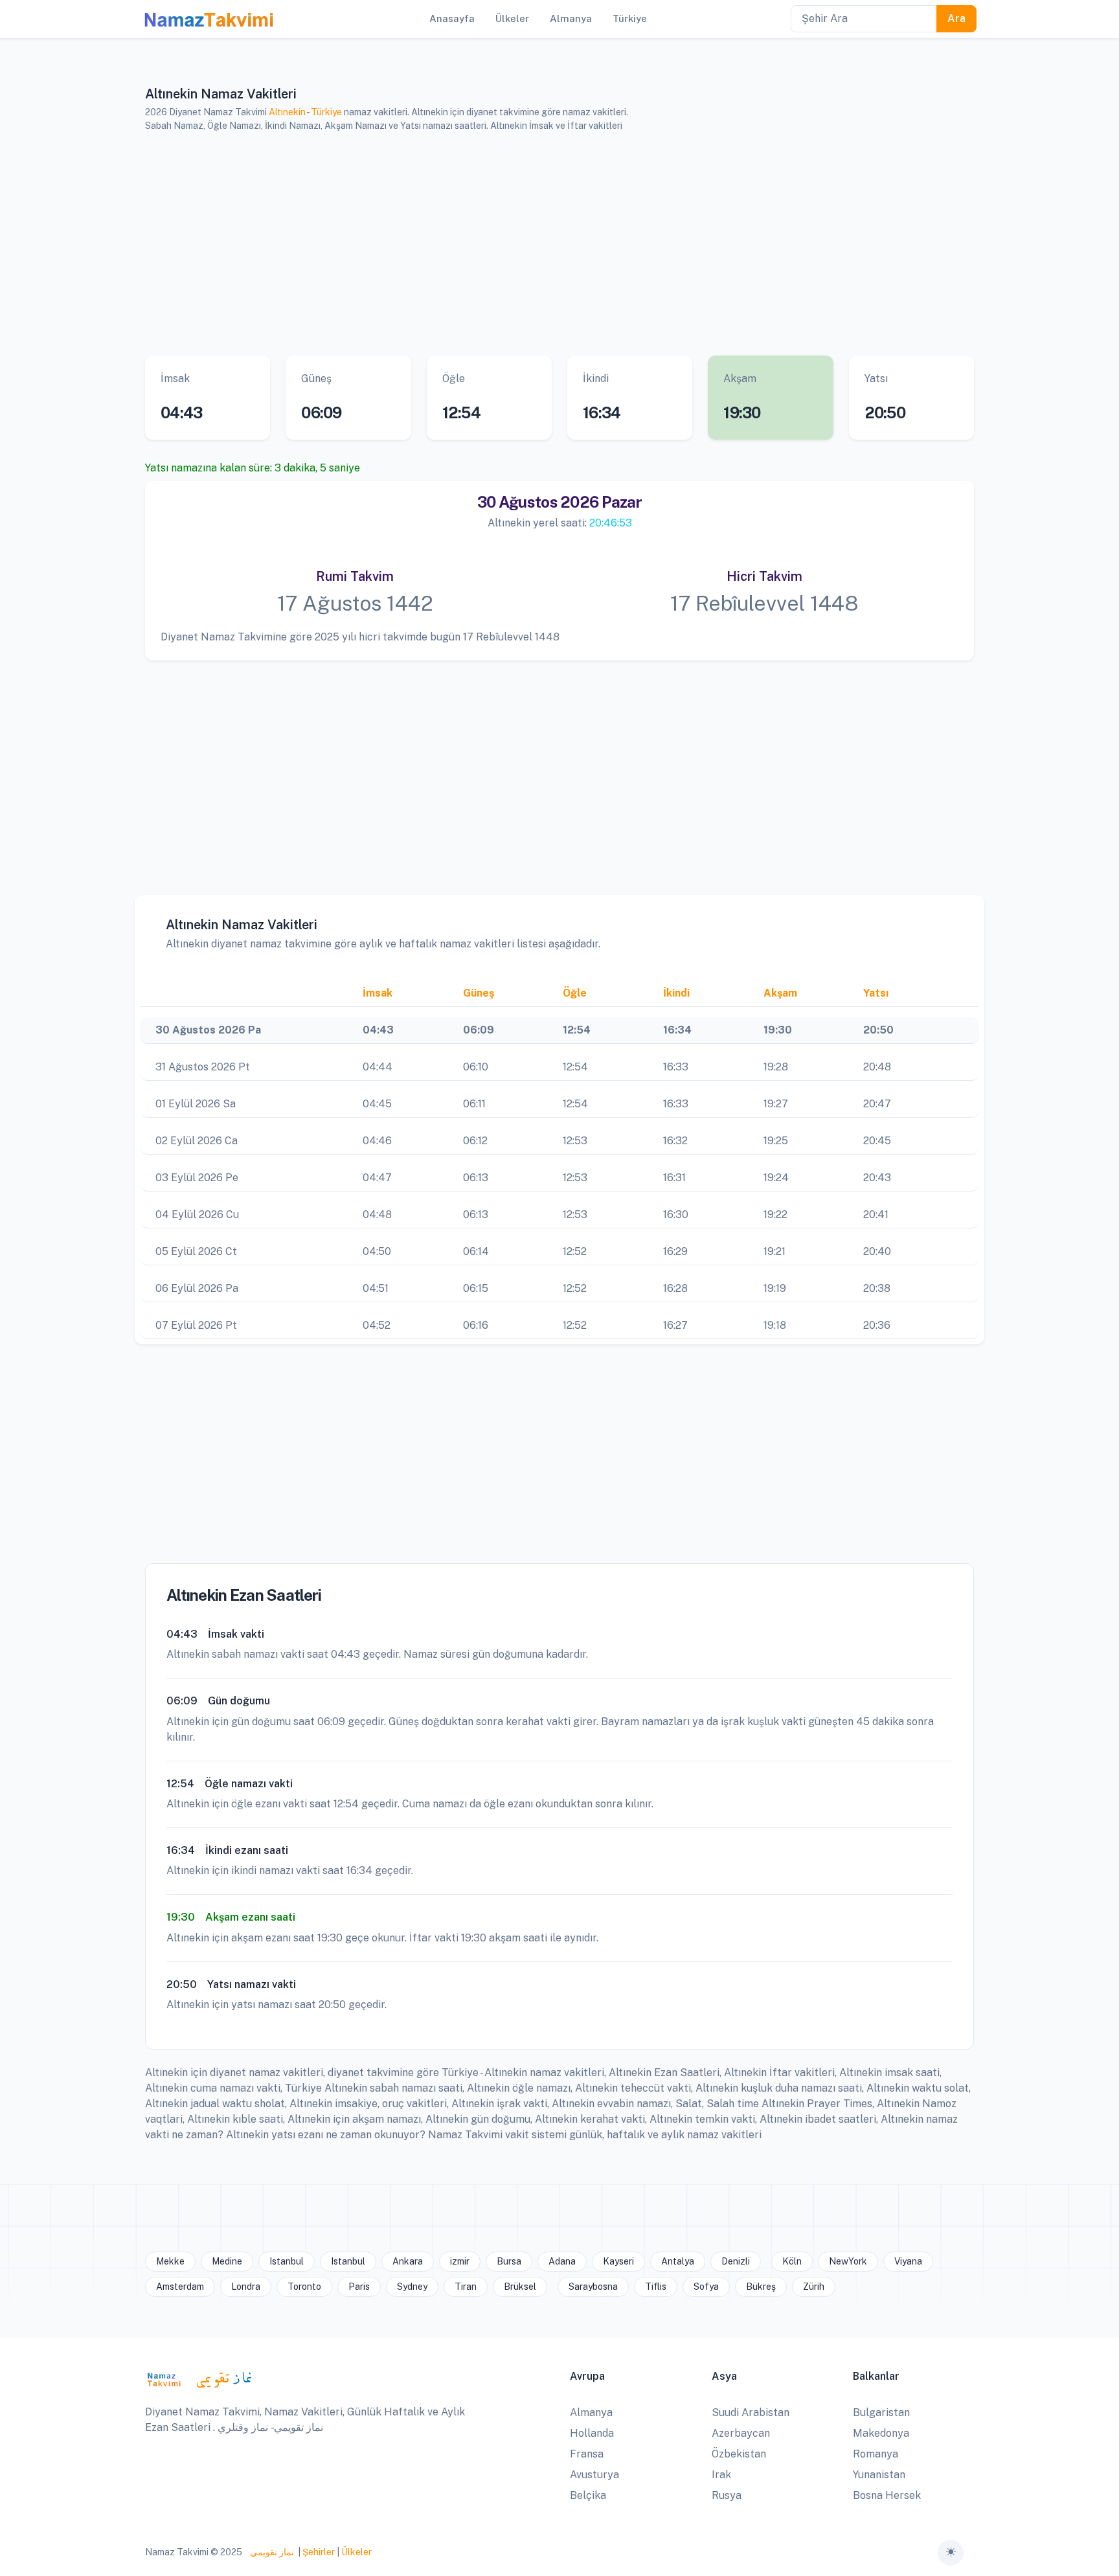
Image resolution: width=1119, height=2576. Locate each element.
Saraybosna (593, 2287)
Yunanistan (879, 2475)
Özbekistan (739, 2454)
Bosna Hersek (887, 2495)
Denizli (736, 2261)
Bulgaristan (881, 2412)
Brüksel (520, 2287)
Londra (246, 2287)
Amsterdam (180, 2287)
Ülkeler (356, 2552)
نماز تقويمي (271, 2552)
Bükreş (761, 2287)
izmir (460, 2261)
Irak (721, 2475)
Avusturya (594, 2475)
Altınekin (287, 112)
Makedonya (881, 2433)
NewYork (848, 2261)
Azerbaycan (741, 2433)
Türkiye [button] (630, 18)
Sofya (706, 2287)
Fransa (587, 2454)
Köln (792, 2261)
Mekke (170, 2261)
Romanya (876, 2454)
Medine (227, 2261)
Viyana (908, 2261)
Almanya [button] (571, 18)
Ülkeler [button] (512, 18)
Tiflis (656, 2287)
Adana (562, 2261)
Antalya (678, 2261)
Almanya (591, 2412)
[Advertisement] (543, 244)
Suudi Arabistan (751, 2412)
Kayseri (618, 2261)
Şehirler (319, 2552)
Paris (359, 2287)
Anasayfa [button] (452, 18)
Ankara (408, 2261)
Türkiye (326, 112)
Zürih (814, 2287)
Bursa (509, 2261)
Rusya (727, 2495)
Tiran (466, 2287)
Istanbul (287, 2261)
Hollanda (592, 2433)
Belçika (588, 2495)
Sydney (412, 2287)
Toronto (304, 2287)
